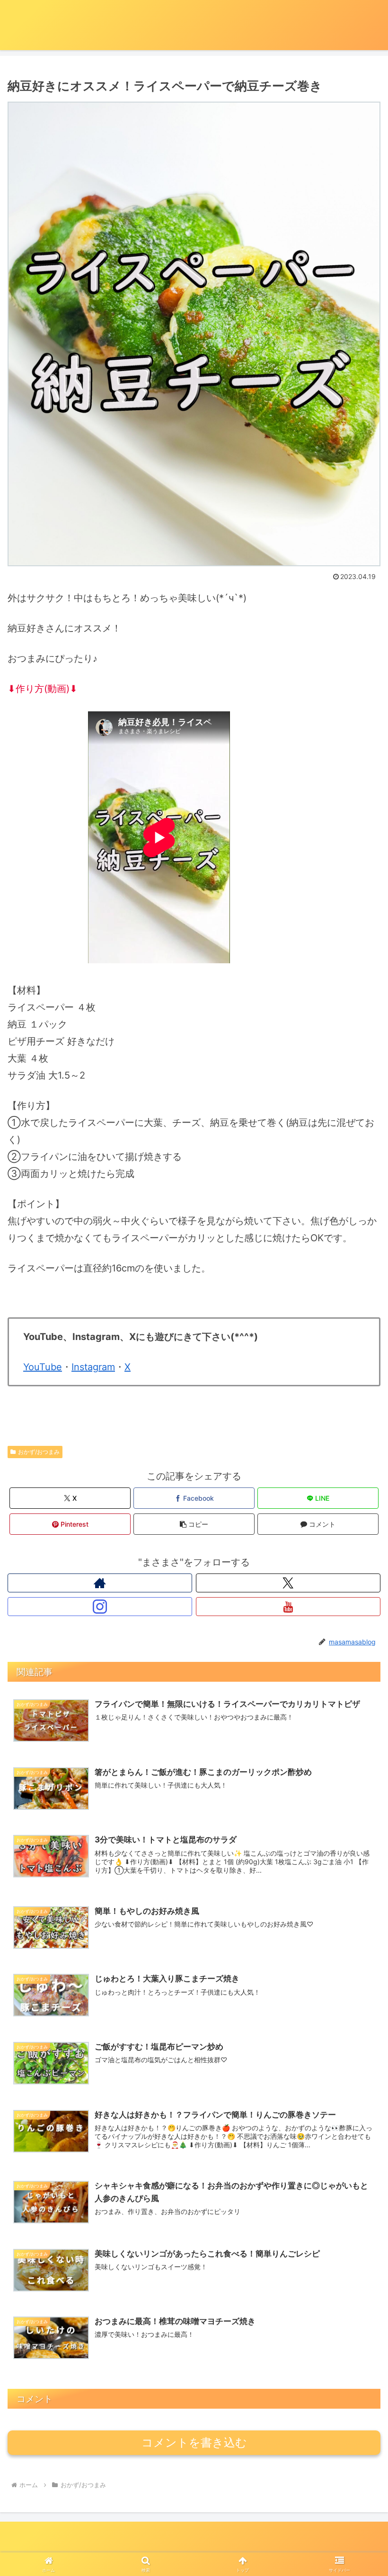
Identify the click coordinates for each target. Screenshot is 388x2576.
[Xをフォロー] (288, 1583)
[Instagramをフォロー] (100, 1607)
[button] (194, 1524)
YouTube (43, 1367)
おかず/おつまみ (39, 1452)
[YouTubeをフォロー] (288, 1607)
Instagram (93, 1367)
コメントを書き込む (194, 2442)
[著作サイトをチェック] (100, 1583)
